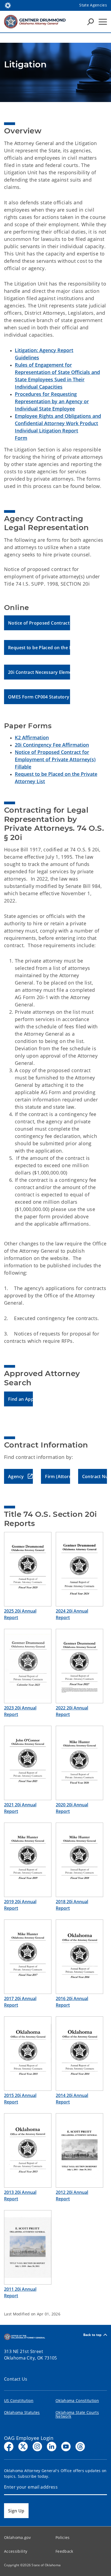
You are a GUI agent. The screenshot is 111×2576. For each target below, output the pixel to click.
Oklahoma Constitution (77, 2401)
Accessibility (16, 2551)
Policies (63, 2537)
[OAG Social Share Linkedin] (52, 2447)
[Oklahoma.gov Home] (8, 5)
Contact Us (16, 2379)
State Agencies (93, 5)
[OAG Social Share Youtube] (66, 2447)
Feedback (64, 2551)
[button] (37, 623)
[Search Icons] (91, 22)
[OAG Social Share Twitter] (23, 2447)
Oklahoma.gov (17, 2537)
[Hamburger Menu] (103, 22)
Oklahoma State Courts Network (77, 2414)
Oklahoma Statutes (22, 2412)
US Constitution (19, 2401)
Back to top (93, 2335)
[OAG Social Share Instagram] (37, 2447)
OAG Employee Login (29, 2438)
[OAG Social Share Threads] (80, 2447)
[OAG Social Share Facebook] (9, 2447)
